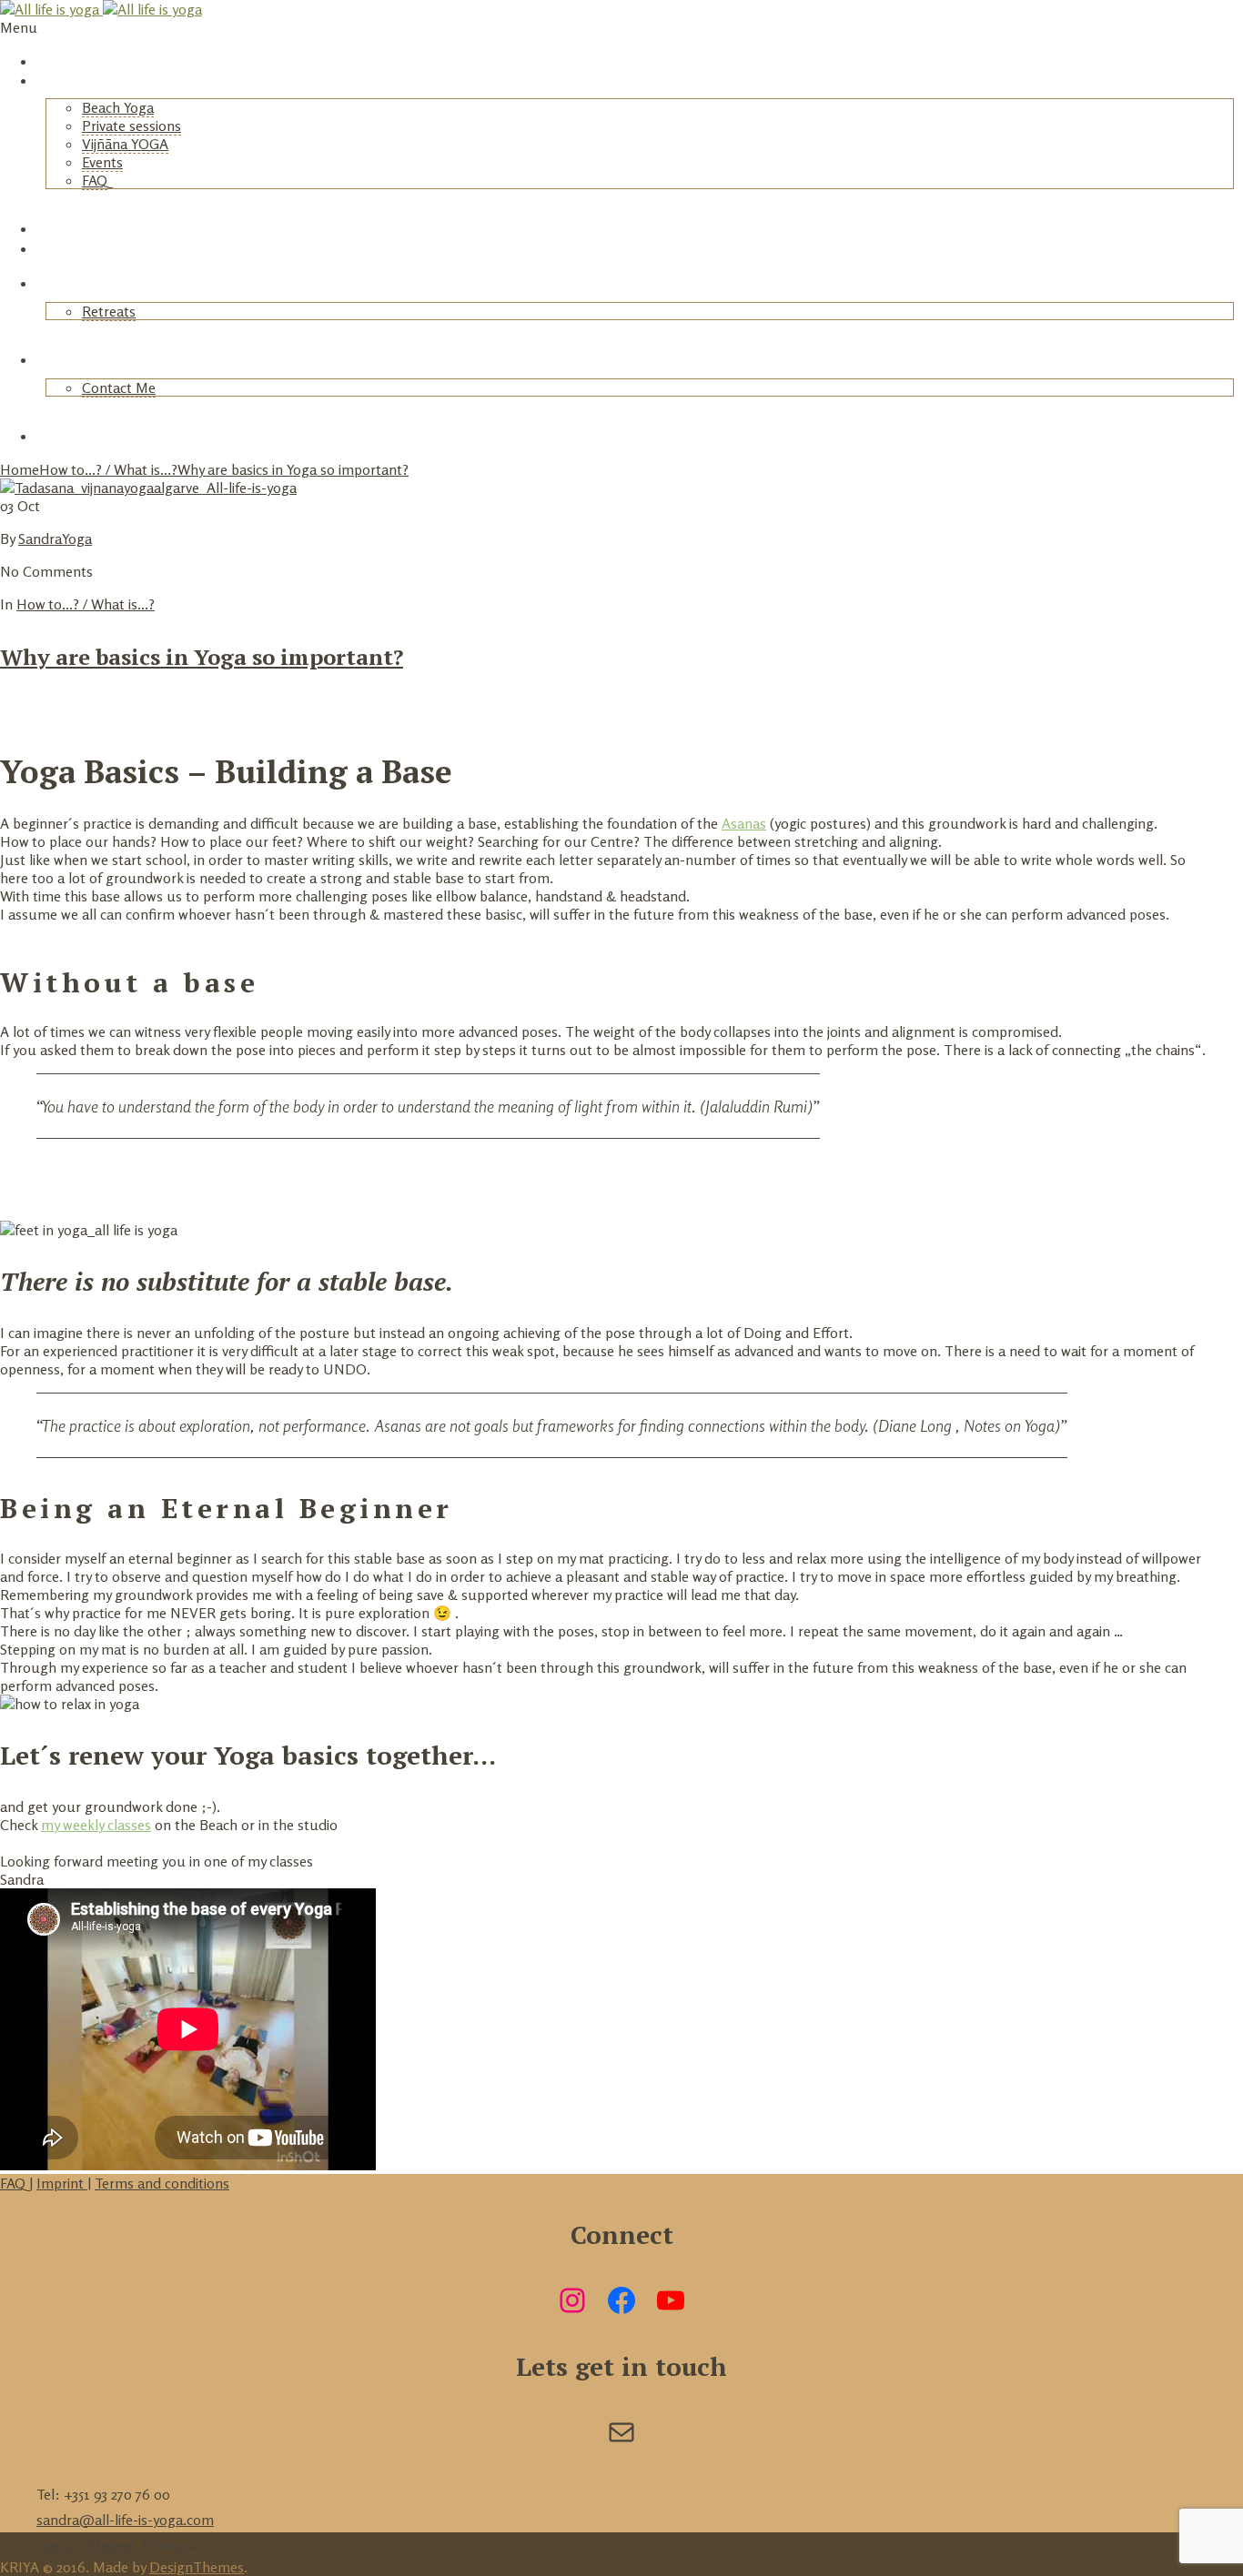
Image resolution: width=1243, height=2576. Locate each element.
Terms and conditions (162, 2183)
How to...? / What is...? (108, 469)
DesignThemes (197, 2567)
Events (102, 162)
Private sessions (131, 126)
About (57, 359)
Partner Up (74, 436)
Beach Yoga (118, 107)
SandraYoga (55, 538)
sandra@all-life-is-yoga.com (125, 2520)
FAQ (95, 180)
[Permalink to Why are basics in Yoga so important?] (148, 488)
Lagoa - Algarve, (87, 2545)
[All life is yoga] (101, 9)
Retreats (67, 228)
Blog (52, 283)
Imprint (62, 2183)
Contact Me (119, 387)
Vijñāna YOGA (125, 144)
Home (56, 61)
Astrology (71, 248)
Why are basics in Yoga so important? (293, 469)
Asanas (744, 823)
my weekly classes (96, 1825)
